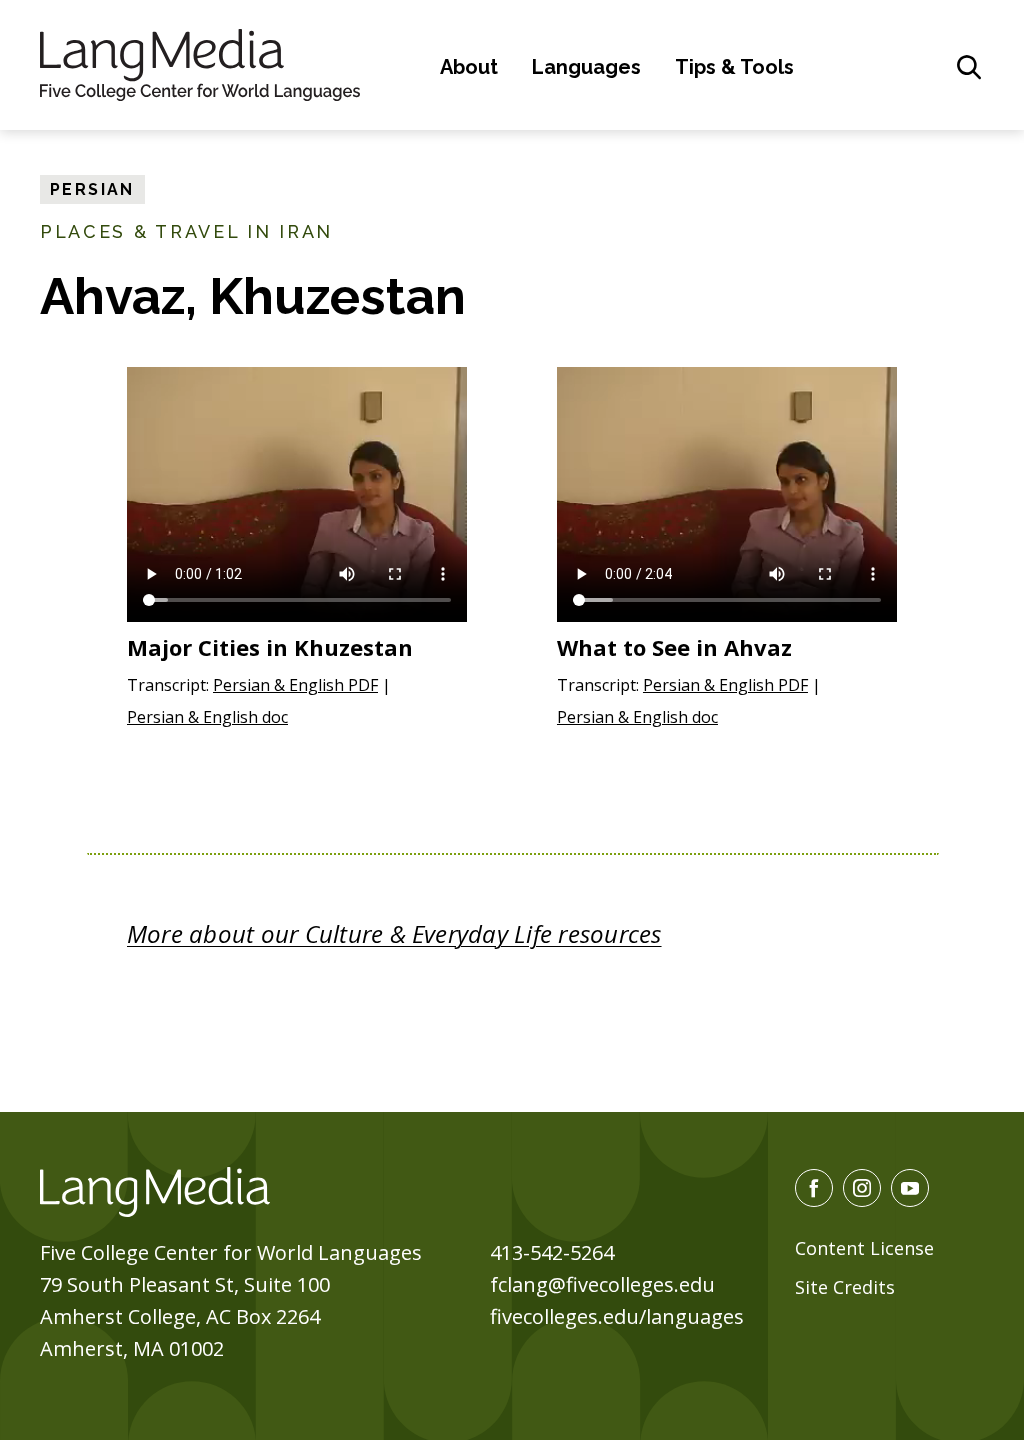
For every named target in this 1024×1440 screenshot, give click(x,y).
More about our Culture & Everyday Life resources (394, 933)
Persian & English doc (207, 717)
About (469, 67)
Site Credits (845, 1287)
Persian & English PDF (295, 685)
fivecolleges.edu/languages (617, 1316)
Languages (586, 67)
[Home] (200, 62)
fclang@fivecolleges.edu (602, 1284)
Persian (92, 189)
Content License (864, 1248)
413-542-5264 (552, 1252)
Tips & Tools (734, 67)
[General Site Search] (969, 67)
